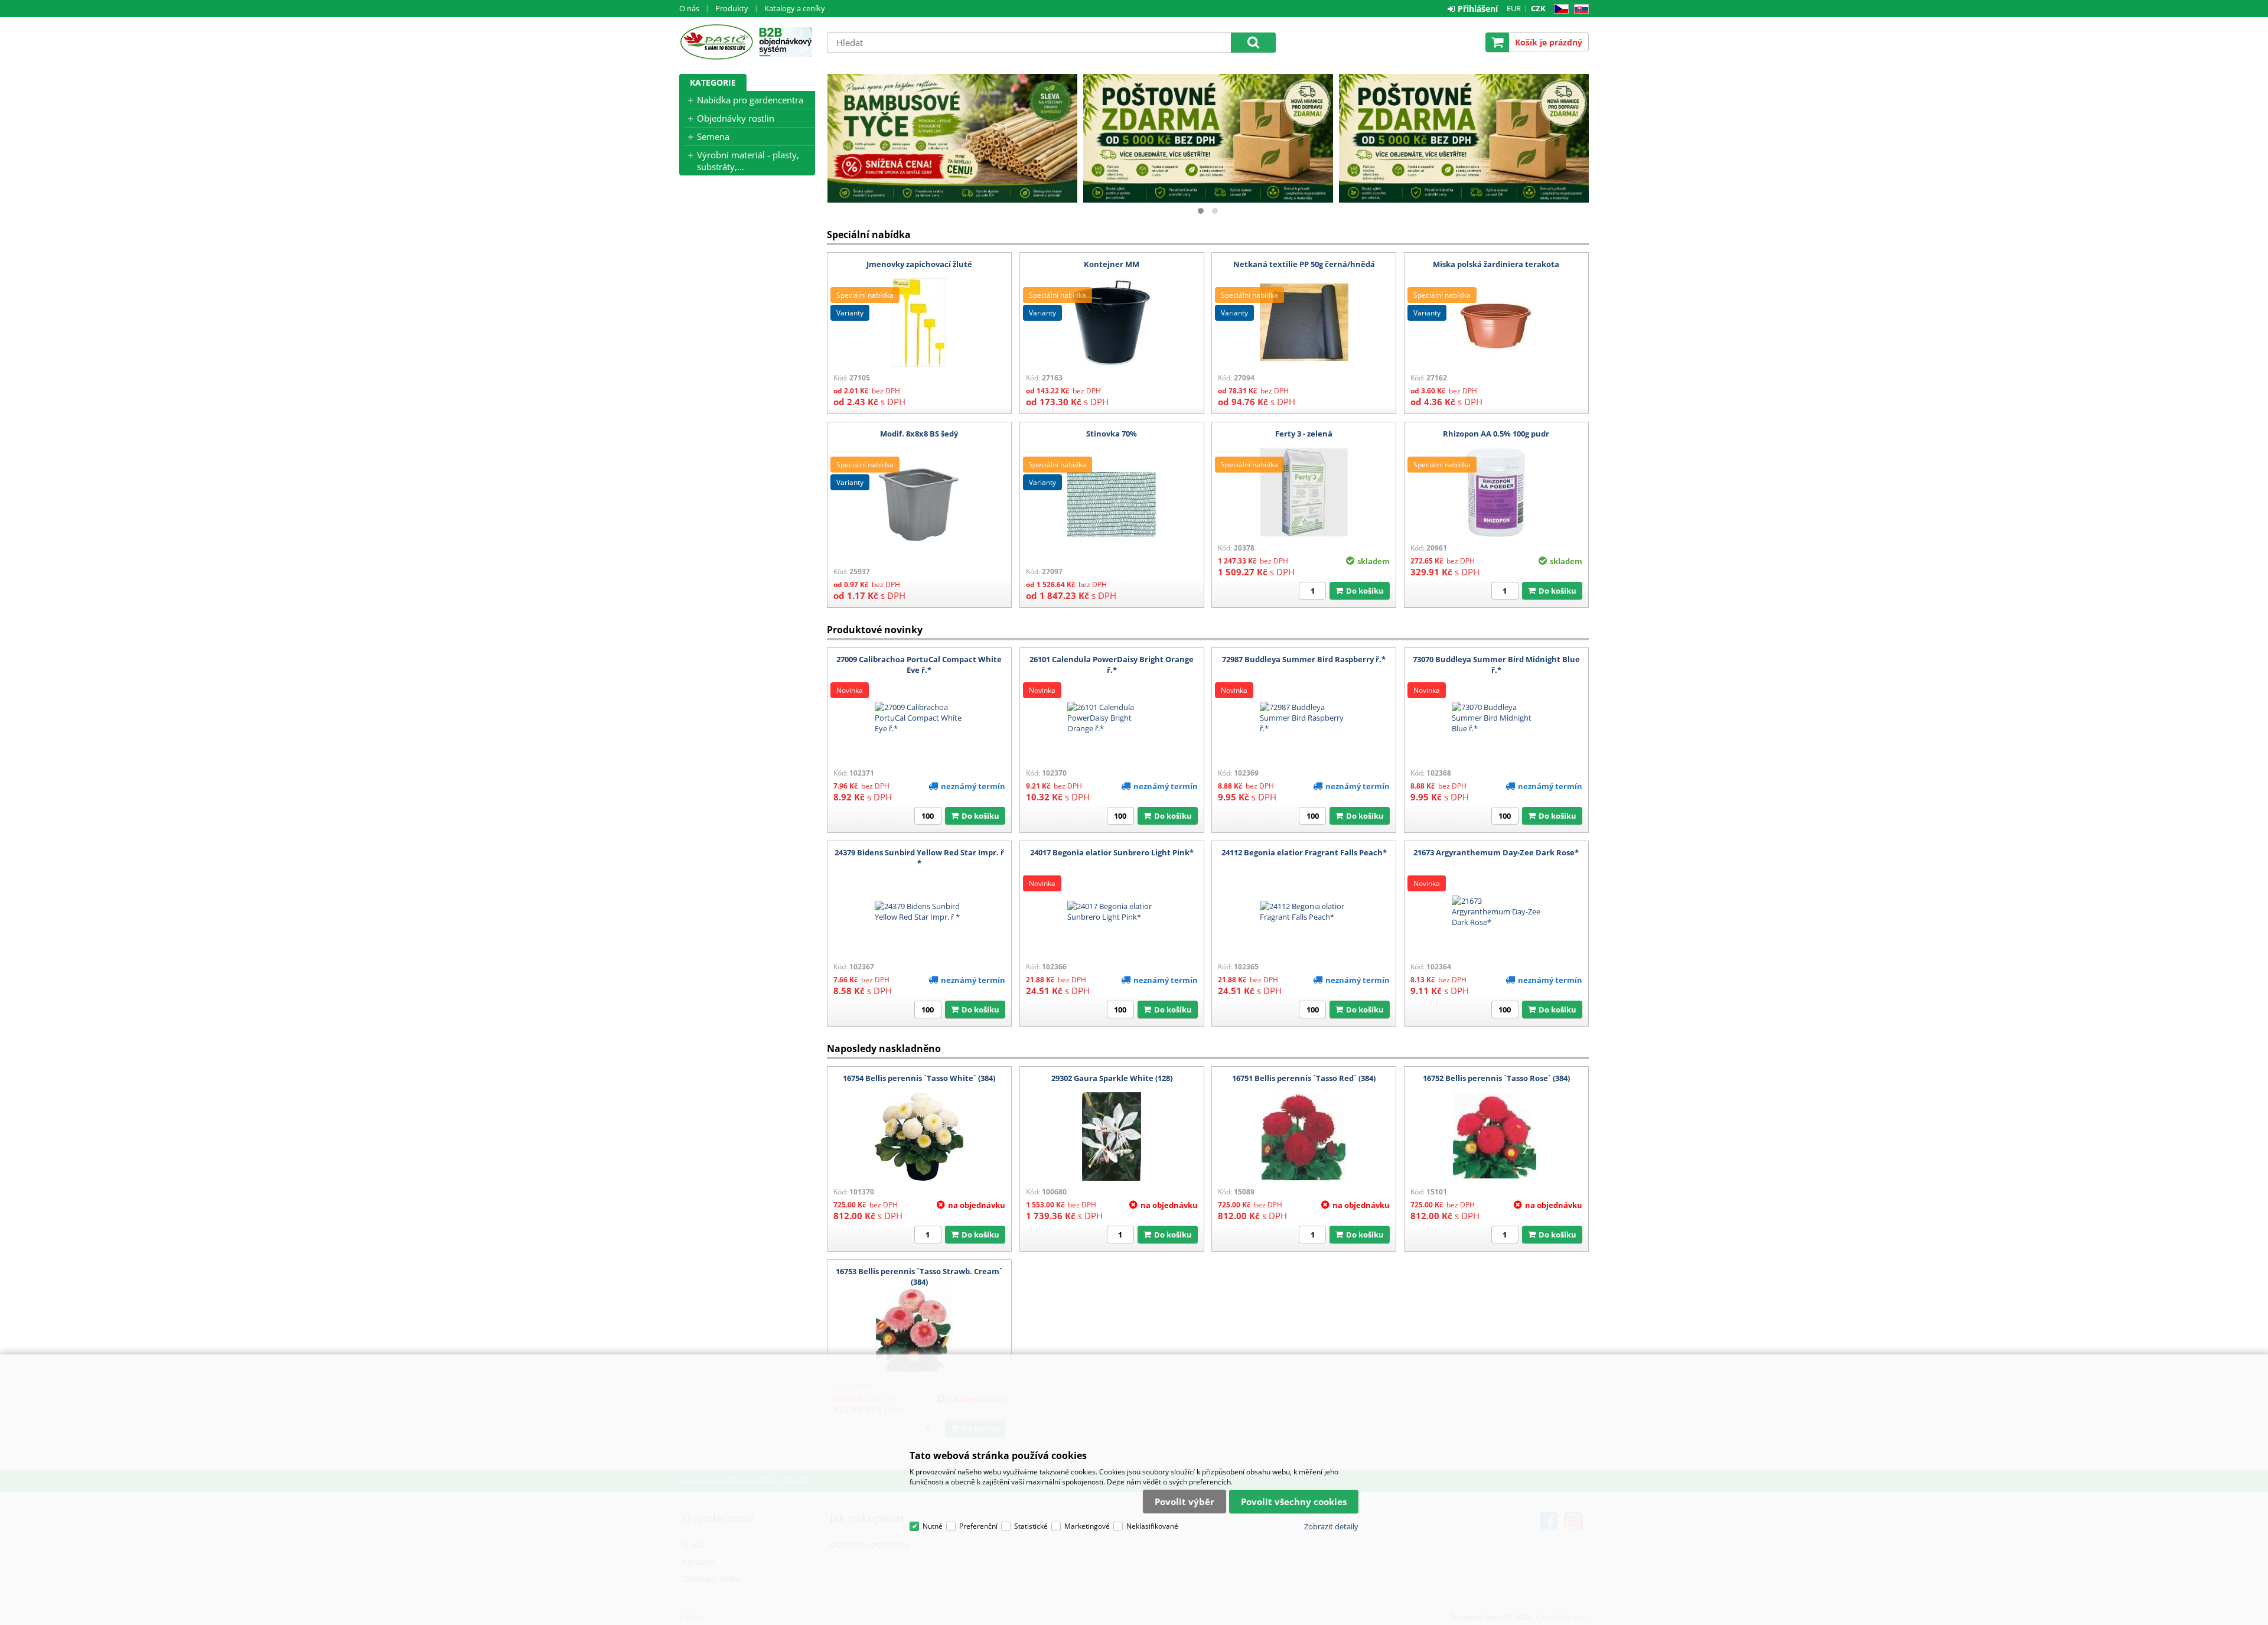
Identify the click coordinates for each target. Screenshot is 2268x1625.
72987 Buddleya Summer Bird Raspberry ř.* (1304, 659)
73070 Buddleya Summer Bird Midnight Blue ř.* (1496, 665)
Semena (713, 136)
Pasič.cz (716, 42)
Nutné (933, 1526)
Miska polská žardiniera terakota (1496, 264)
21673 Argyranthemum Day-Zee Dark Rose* (1496, 852)
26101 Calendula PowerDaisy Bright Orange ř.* (1112, 665)
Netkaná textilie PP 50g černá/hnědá (1304, 264)
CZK (1538, 8)
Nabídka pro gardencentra (750, 100)
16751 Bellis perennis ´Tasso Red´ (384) (1304, 1078)
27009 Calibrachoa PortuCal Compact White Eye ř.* (919, 665)
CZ (1559, 9)
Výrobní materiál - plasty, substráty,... (748, 161)
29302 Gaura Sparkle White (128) (1112, 1078)
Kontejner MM (1112, 264)
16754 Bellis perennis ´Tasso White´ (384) (919, 1078)
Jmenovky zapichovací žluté (919, 264)
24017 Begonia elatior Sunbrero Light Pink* (1112, 852)
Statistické (1031, 1526)
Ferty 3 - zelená (1304, 434)
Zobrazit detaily (1331, 1526)
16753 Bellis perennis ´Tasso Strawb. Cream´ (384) (919, 1276)
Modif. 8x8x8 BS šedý (919, 434)
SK (1579, 9)
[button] (1201, 211)
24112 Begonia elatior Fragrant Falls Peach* (1304, 852)
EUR (1514, 8)
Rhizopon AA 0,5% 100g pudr (1496, 434)
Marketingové (1087, 1526)
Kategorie (713, 82)
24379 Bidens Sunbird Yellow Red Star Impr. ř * (919, 858)
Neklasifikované (1152, 1526)
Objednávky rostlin (736, 118)
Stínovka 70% (1112, 434)
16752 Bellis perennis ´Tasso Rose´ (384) (1496, 1078)
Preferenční (978, 1526)
